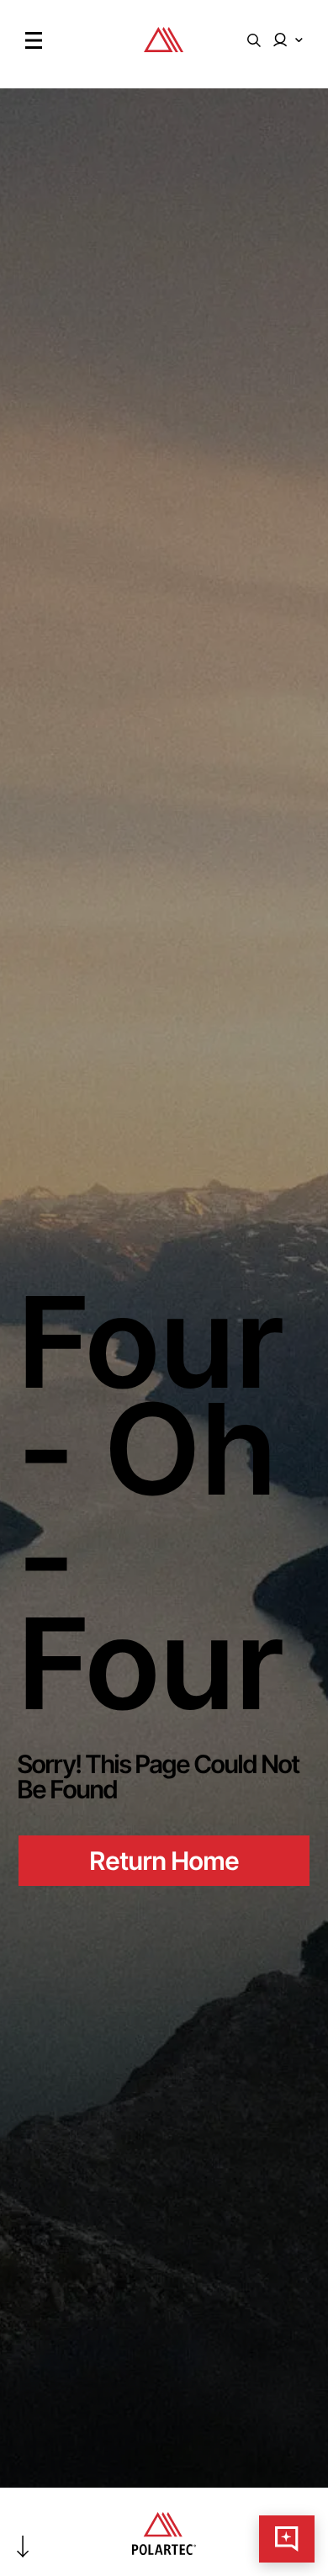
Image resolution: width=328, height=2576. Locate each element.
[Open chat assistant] (287, 2539)
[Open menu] (34, 40)
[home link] (164, 48)
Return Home (164, 1861)
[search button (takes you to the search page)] (254, 40)
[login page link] (288, 40)
